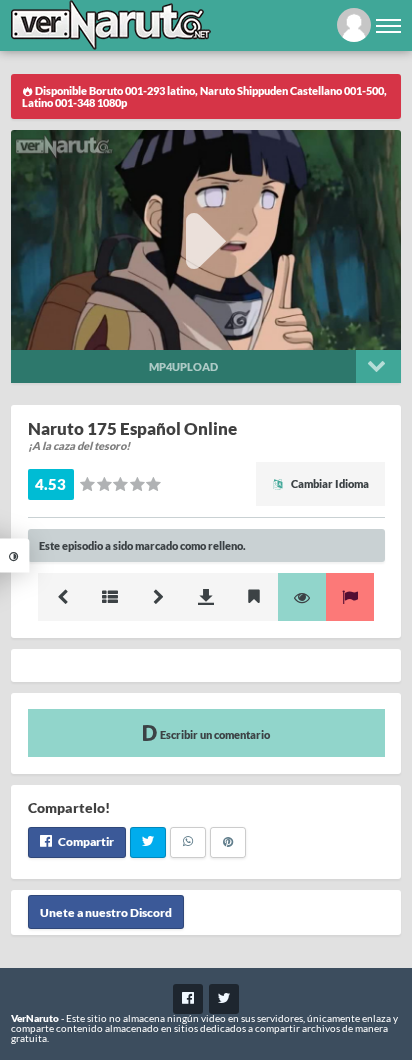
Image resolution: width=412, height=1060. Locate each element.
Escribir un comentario (214, 734)
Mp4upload (183, 366)
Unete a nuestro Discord (106, 911)
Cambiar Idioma (329, 483)
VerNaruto (35, 1018)
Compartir (85, 841)
